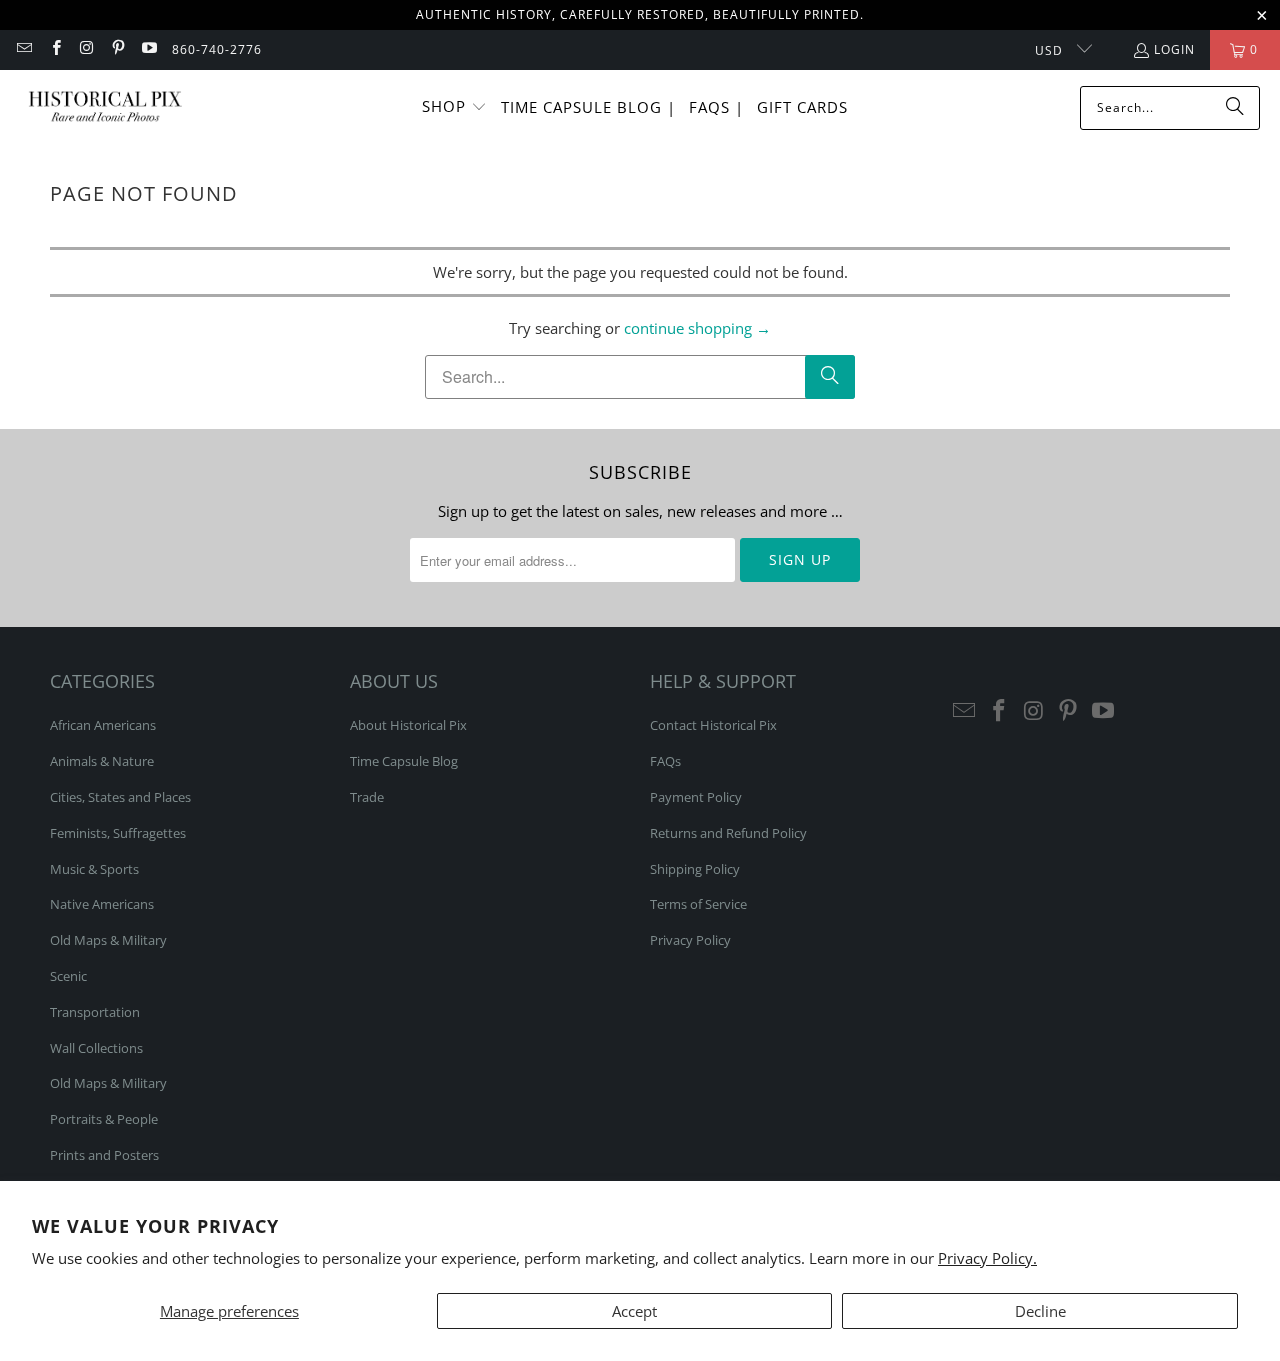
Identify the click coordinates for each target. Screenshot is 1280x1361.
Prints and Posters (104, 1155)
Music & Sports (94, 869)
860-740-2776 (217, 49)
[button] (454, 107)
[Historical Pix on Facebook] (54, 49)
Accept (634, 1311)
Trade (367, 797)
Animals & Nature (102, 761)
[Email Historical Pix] (23, 49)
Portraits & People (104, 1119)
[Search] (1235, 108)
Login (1174, 49)
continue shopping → (697, 328)
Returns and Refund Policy (728, 833)
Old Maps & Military (108, 940)
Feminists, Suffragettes (118, 833)
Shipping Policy (695, 869)
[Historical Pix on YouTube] (148, 49)
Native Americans (102, 904)
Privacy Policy (690, 940)
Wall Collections (96, 1048)
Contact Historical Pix (713, 725)
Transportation (95, 1012)
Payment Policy (696, 797)
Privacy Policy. (987, 1258)
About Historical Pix (408, 725)
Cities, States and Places (120, 797)
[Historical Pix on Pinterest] (117, 49)
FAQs (665, 761)
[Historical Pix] (105, 107)
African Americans (103, 725)
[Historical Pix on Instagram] (86, 49)
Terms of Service (698, 904)
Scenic (68, 976)
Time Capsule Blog (404, 761)
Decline (1040, 1311)
